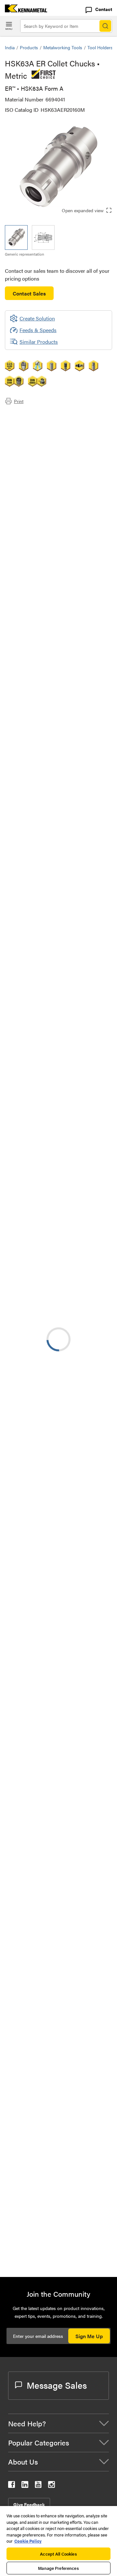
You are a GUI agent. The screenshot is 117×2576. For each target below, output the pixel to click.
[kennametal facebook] (12, 2486)
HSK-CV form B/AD (80, 1459)
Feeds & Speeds (38, 330)
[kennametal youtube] (38, 2486)
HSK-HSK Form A (78, 1303)
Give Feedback (29, 2504)
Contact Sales (29, 293)
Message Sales (57, 2385)
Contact (104, 9)
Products (29, 47)
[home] (24, 10)
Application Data (37, 423)
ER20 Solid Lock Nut (81, 2248)
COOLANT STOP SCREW (86, 2110)
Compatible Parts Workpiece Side (55, 446)
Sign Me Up (89, 2336)
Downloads (31, 431)
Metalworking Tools (63, 47)
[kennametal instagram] (52, 2486)
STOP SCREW (73, 2071)
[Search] (105, 26)
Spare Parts (31, 454)
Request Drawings (25, 1055)
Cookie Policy (28, 2541)
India (10, 47)
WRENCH (68, 2140)
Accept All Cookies (58, 2554)
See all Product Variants (77, 728)
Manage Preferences (58, 2568)
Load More (58, 2021)
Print (19, 401)
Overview (29, 415)
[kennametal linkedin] (25, 2486)
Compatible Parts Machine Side (53, 439)
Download (83, 1003)
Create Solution (32, 900)
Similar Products (39, 342)
